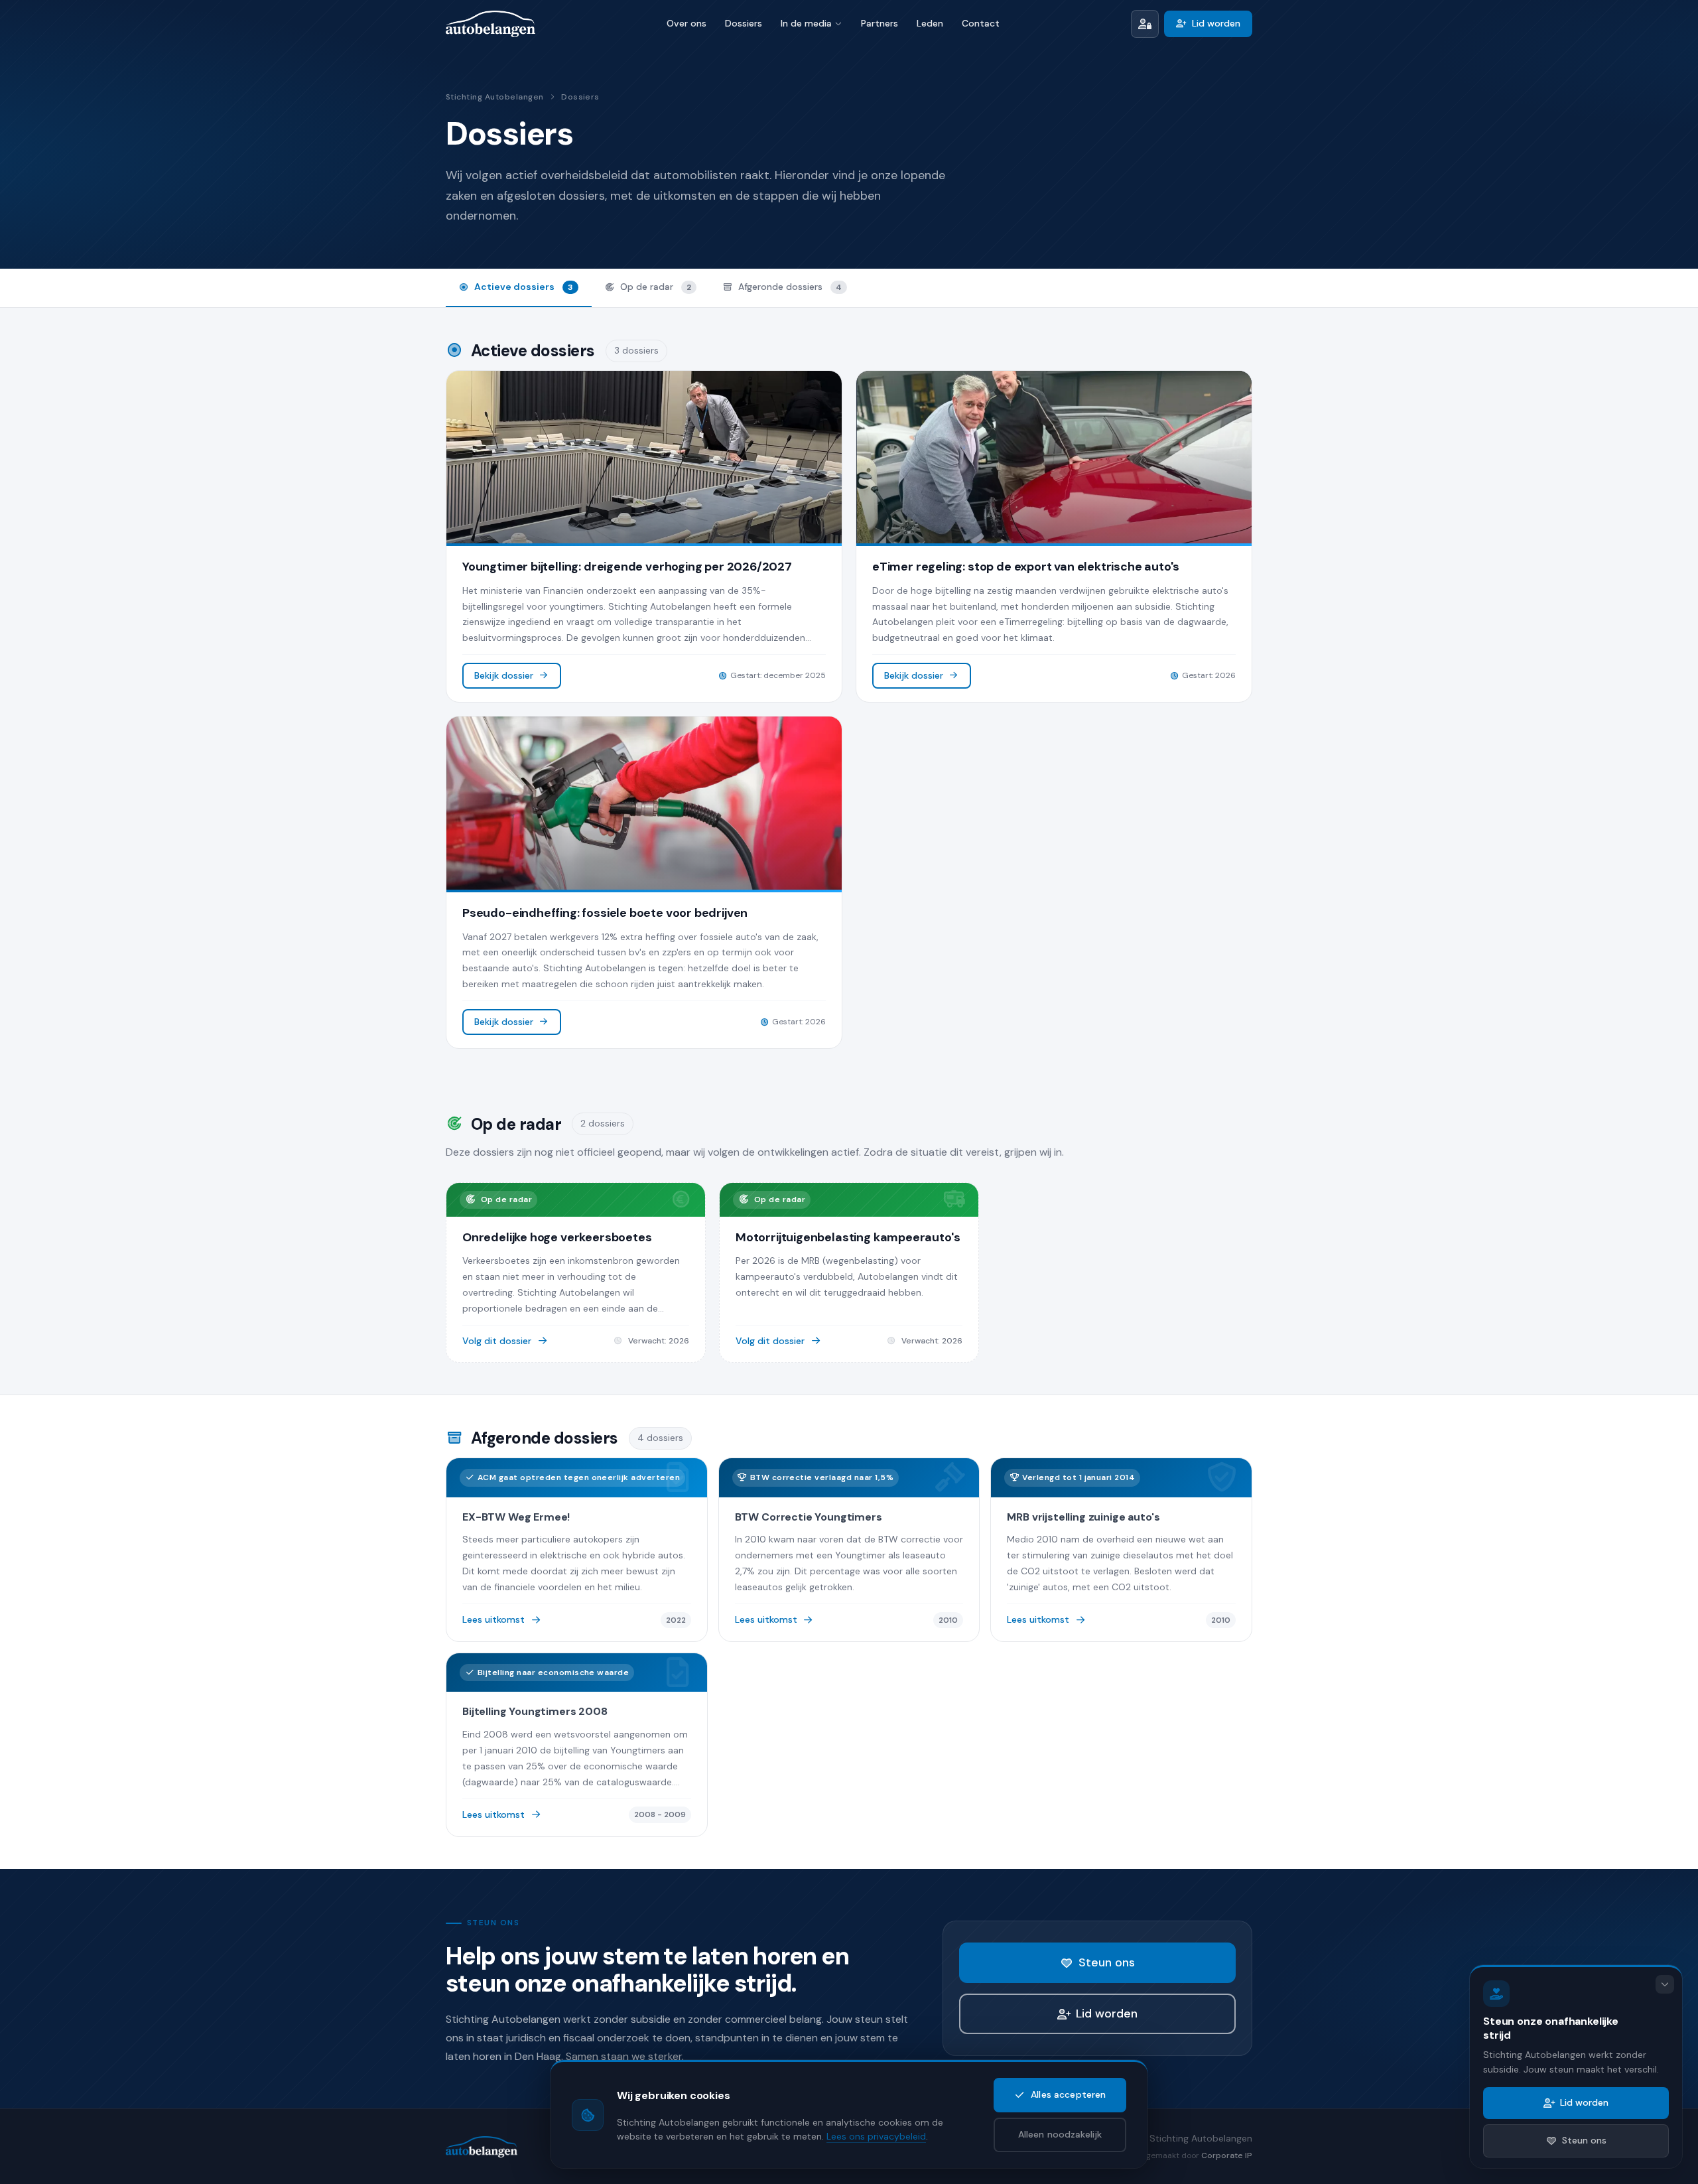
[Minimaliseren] (1665, 1984)
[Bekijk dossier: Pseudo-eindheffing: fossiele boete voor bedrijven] (644, 882)
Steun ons (1107, 1962)
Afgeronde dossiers (790, 287)
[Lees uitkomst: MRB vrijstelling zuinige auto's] (1121, 1550)
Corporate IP (1227, 2155)
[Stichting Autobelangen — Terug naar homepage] (490, 24)
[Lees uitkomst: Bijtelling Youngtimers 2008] (577, 1745)
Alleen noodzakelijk (1060, 2134)
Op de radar (656, 287)
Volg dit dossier (497, 1341)
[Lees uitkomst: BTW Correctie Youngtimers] (849, 1550)
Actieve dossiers (524, 287)
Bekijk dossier (504, 675)
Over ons (686, 23)
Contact (981, 23)
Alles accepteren (1068, 2094)
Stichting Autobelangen (495, 97)
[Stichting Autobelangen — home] (482, 2147)
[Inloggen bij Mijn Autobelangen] (1145, 24)
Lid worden (1216, 23)
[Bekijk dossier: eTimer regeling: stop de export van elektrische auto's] (1054, 537)
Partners (880, 23)
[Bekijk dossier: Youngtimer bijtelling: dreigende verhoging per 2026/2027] (644, 537)
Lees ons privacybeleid (876, 2136)
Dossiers (744, 23)
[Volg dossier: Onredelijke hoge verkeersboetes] (576, 1272)
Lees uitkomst (493, 1619)
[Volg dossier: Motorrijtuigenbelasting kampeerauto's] (849, 1272)
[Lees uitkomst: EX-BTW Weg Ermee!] (577, 1550)
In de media (806, 23)
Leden (930, 23)
